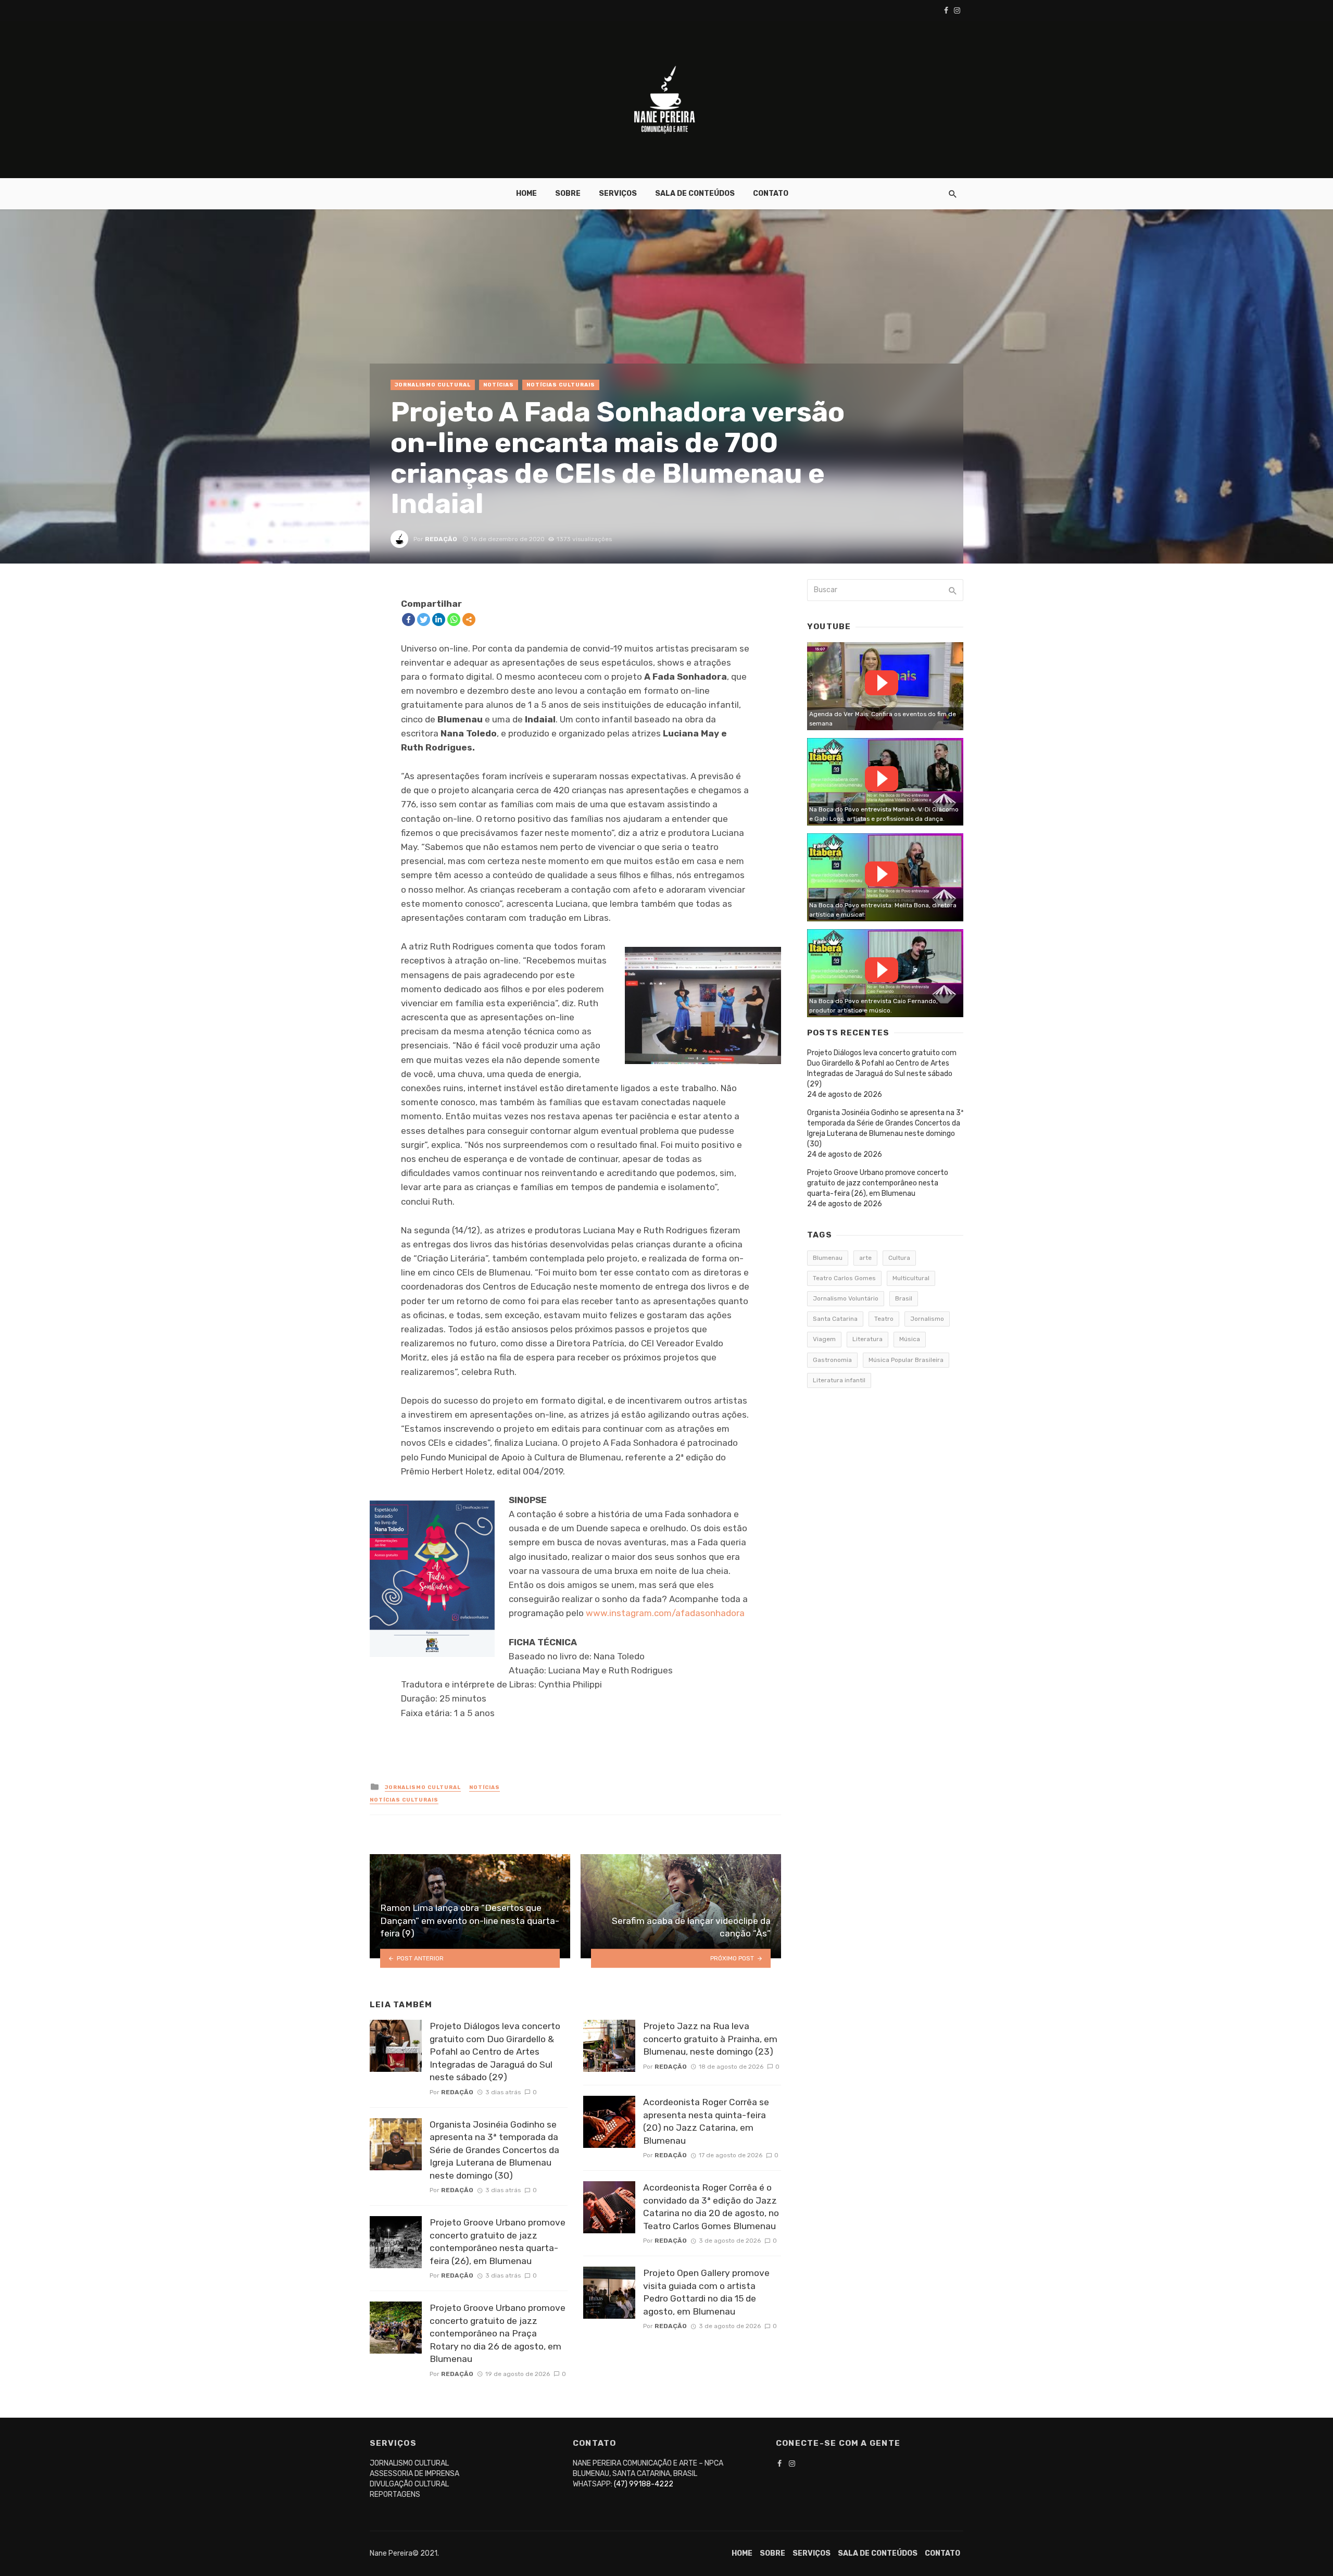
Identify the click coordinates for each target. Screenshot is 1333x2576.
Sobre (568, 193)
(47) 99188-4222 (644, 2484)
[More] (469, 620)
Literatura (867, 1339)
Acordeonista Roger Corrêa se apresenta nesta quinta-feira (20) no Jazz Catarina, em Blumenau (706, 2121)
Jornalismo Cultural (433, 385)
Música (910, 1339)
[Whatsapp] (454, 620)
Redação (441, 539)
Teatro (884, 1319)
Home (526, 193)
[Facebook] (408, 620)
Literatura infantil (839, 1380)
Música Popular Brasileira (906, 1360)
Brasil (904, 1298)
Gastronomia (832, 1360)
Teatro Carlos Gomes (844, 1278)
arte (865, 1258)
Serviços (618, 193)
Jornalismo (927, 1319)
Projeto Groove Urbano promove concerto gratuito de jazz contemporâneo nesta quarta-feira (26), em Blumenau (498, 2242)
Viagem (824, 1339)
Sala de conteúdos (695, 193)
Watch (882, 683)
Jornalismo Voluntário (846, 1298)
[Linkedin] (439, 620)
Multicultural (911, 1278)
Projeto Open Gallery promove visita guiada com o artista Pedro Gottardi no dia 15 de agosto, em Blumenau (706, 2292)
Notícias (499, 385)
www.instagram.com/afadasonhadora (665, 1613)
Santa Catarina (835, 1319)
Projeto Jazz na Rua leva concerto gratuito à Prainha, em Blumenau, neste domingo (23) (710, 2039)
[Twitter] (424, 620)
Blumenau (828, 1258)
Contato (771, 193)
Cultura (899, 1258)
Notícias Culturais (561, 385)
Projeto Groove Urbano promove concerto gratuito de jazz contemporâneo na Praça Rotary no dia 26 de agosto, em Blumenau (498, 2333)
